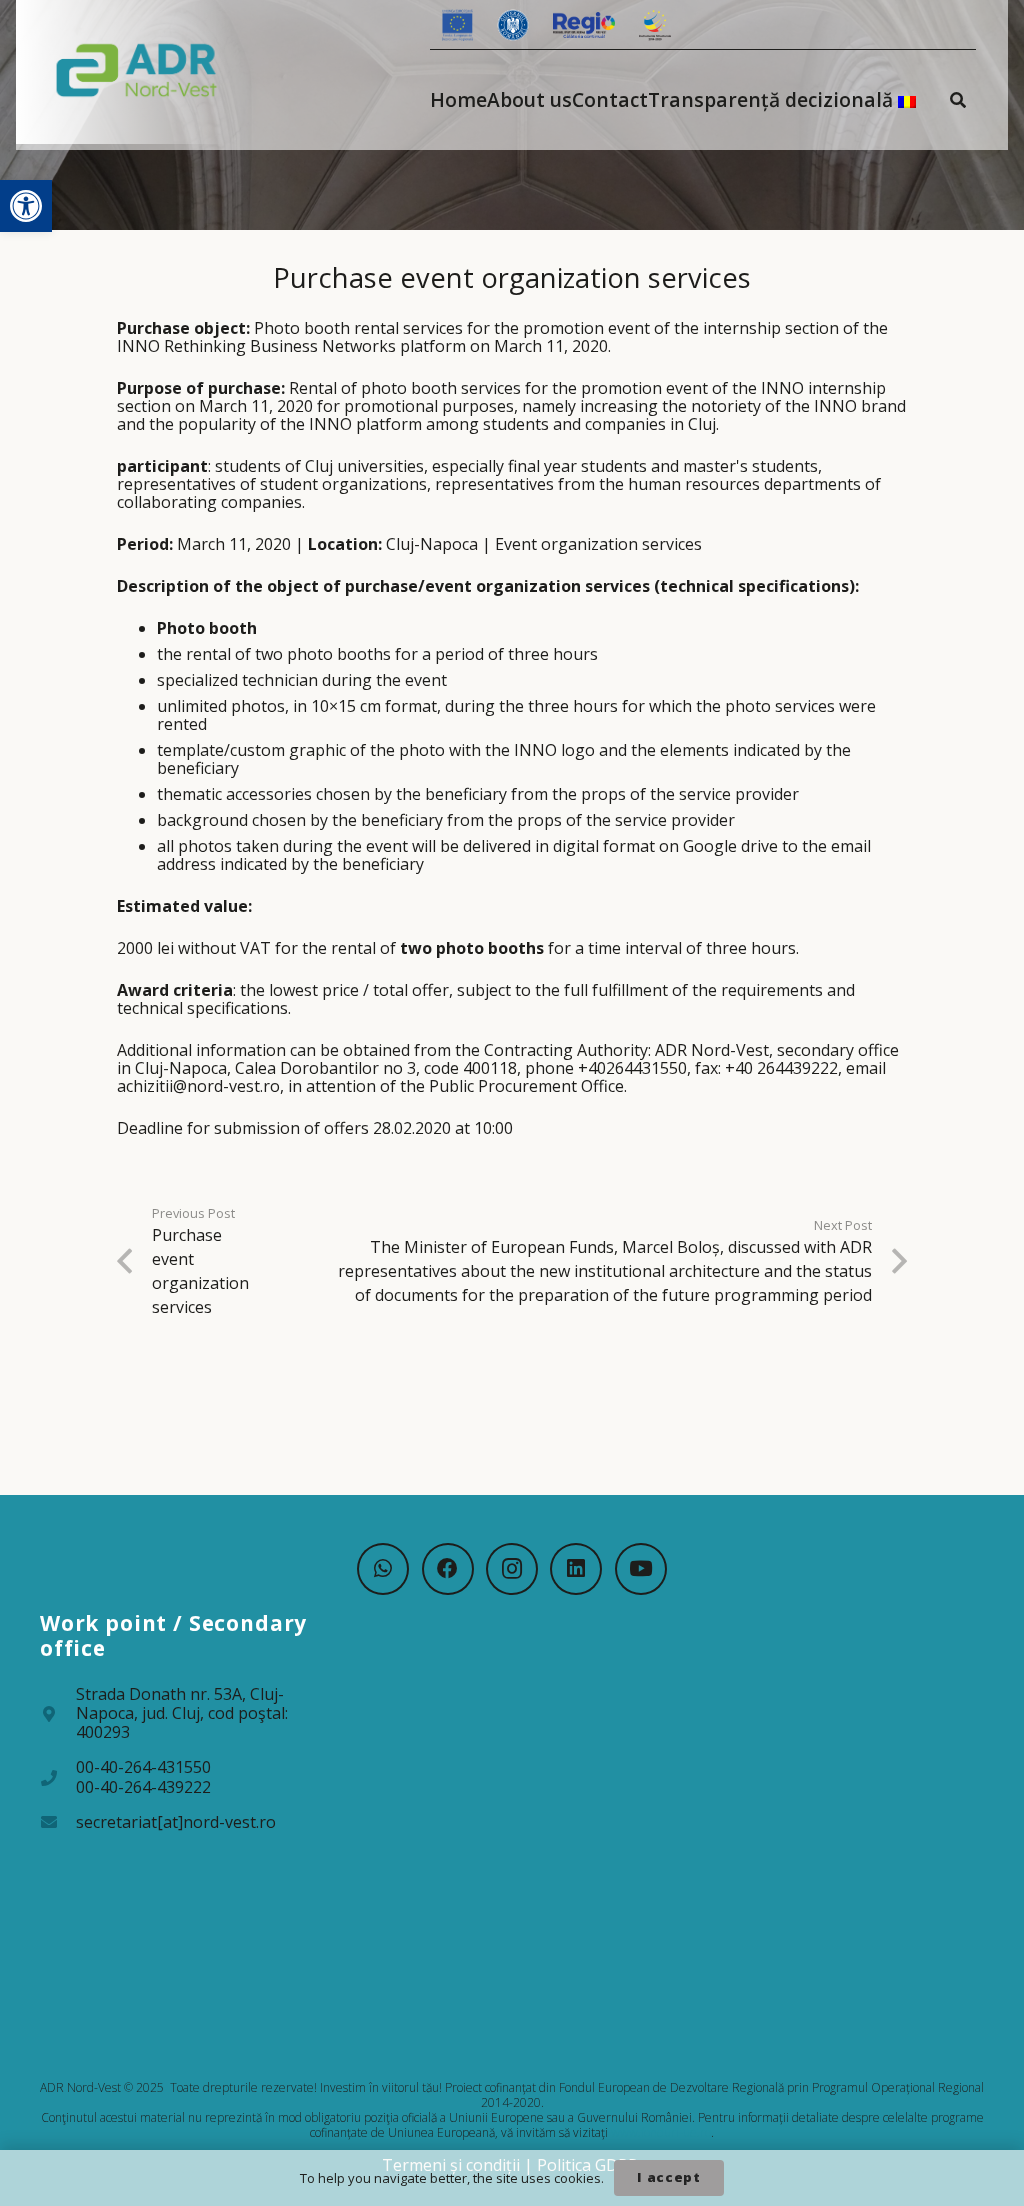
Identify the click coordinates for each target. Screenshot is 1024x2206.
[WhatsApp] (383, 1569)
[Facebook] (448, 1569)
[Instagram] (512, 1569)
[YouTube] (641, 1569)
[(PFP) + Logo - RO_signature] (137, 69)
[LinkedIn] (576, 1569)
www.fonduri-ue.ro (661, 2132)
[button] (26, 206)
